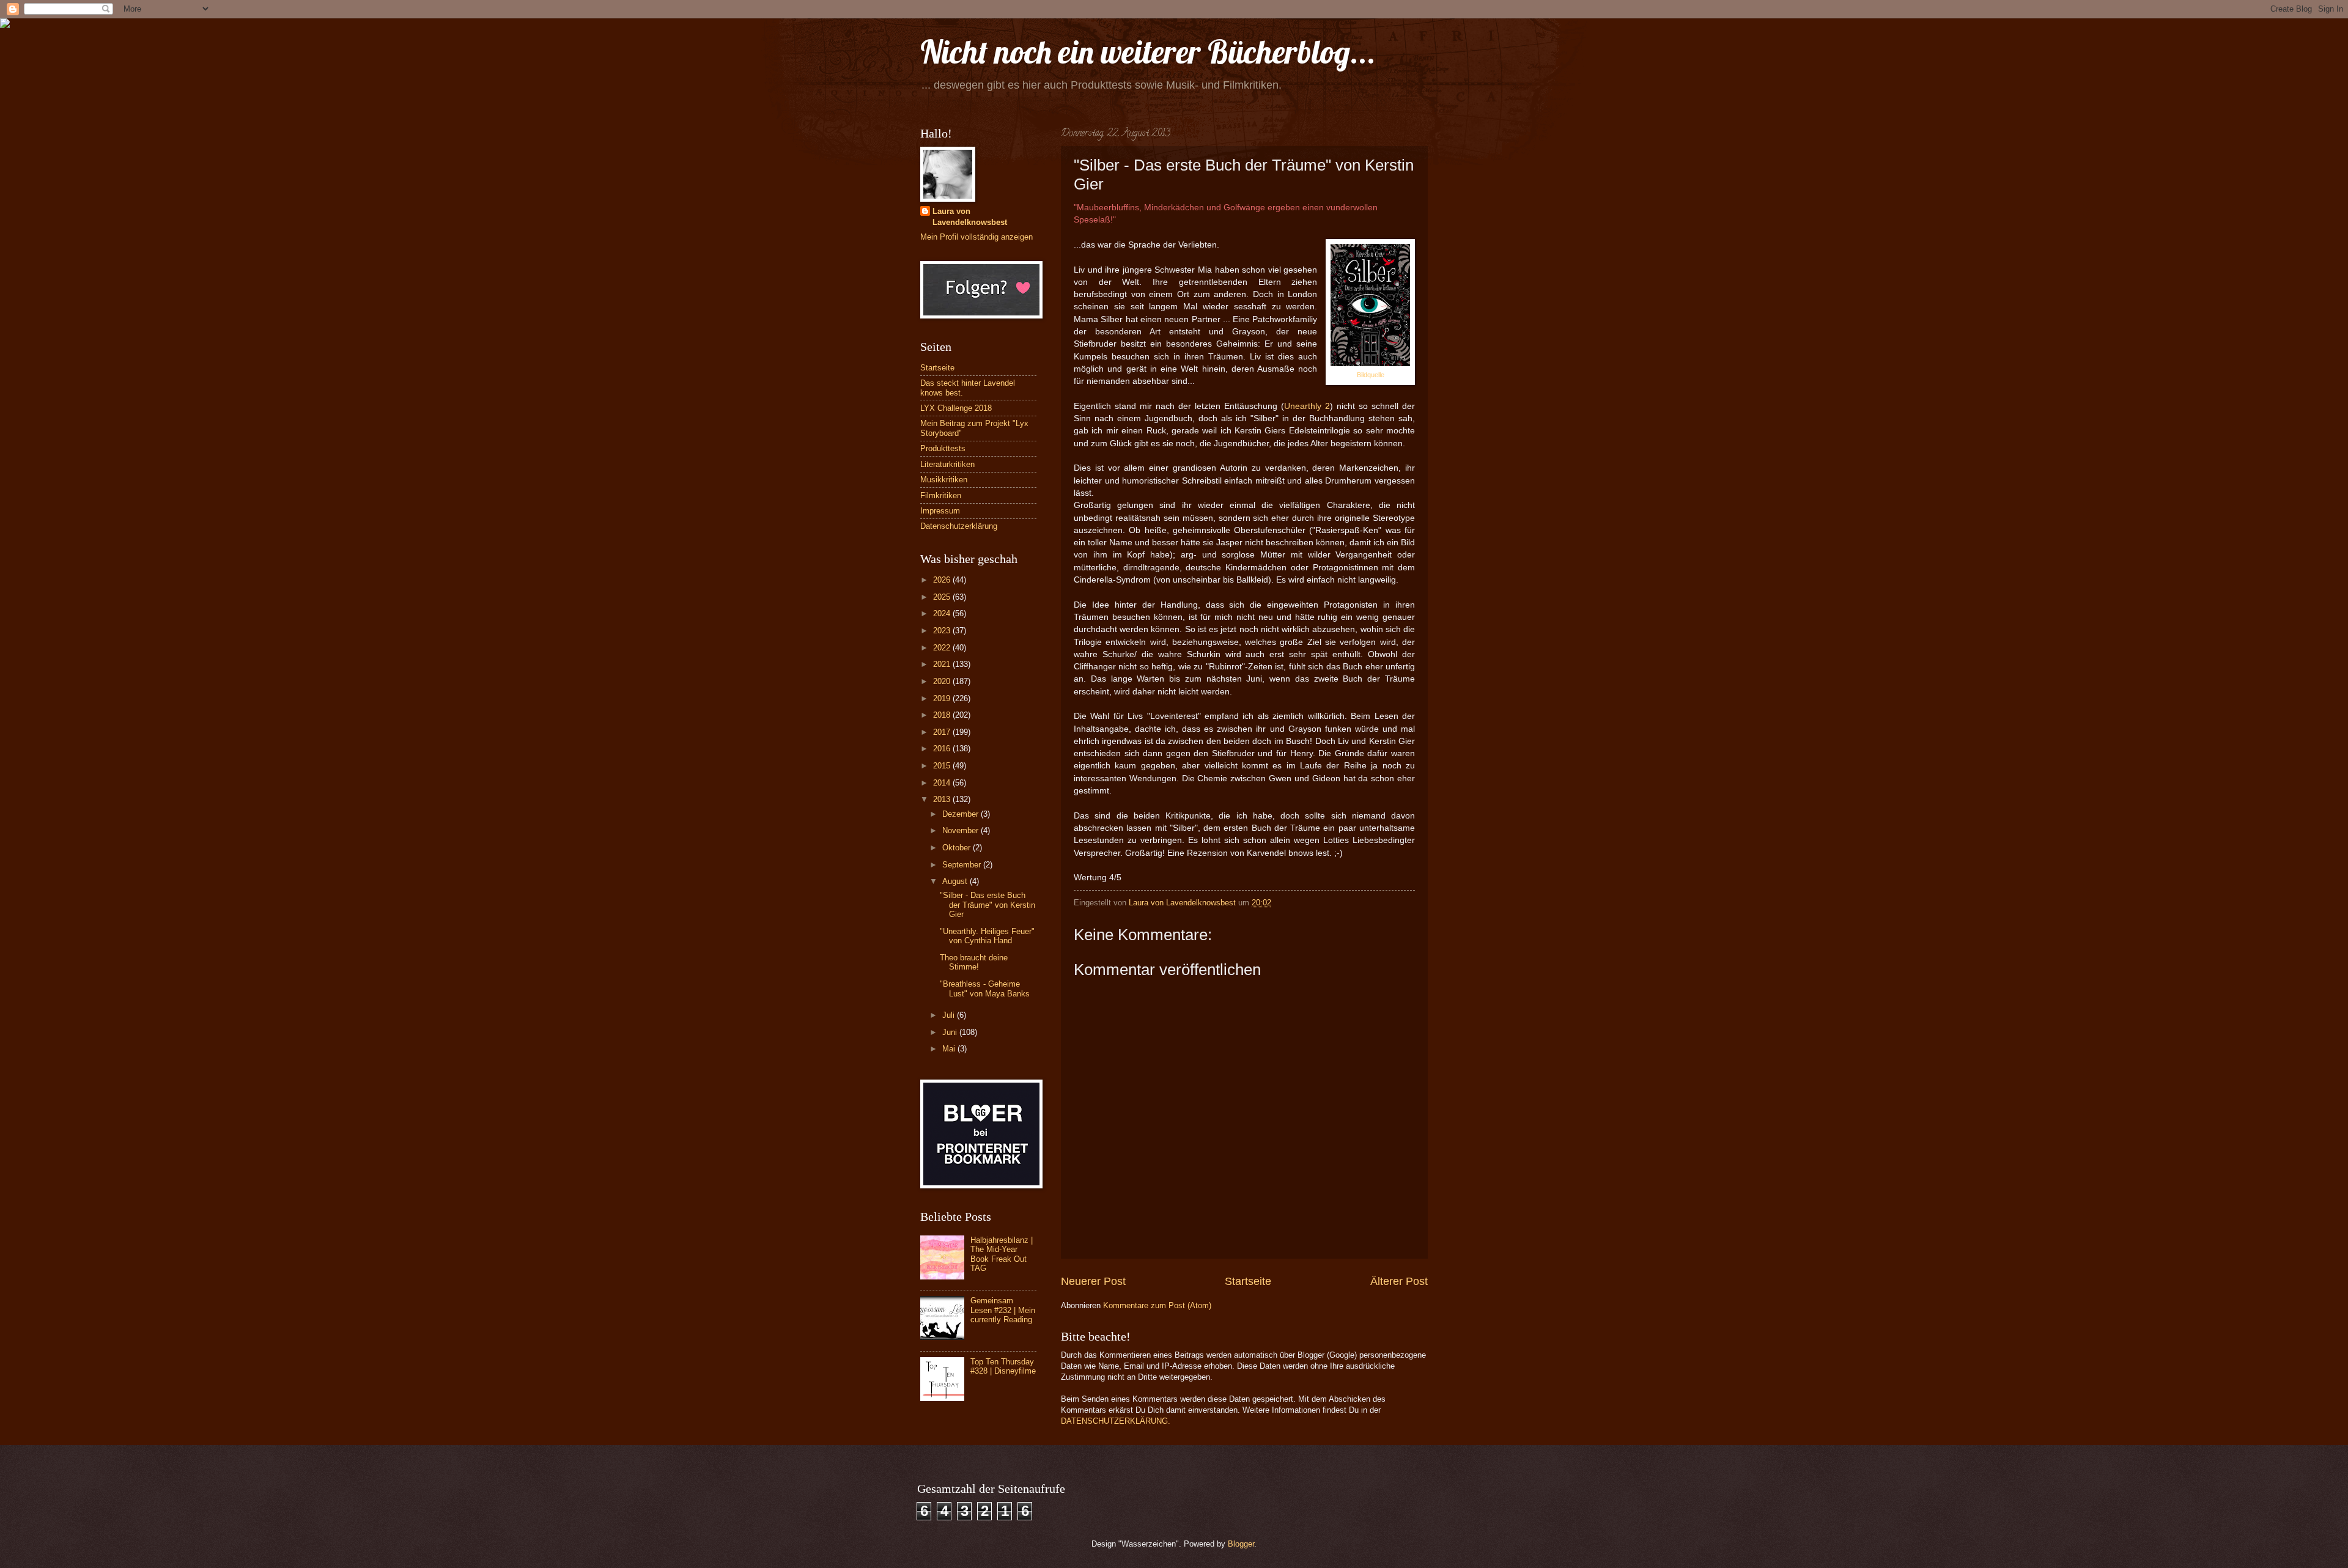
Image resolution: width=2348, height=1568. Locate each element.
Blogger (1241, 1544)
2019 (943, 698)
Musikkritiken (944, 480)
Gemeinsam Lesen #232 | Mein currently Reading (1003, 1310)
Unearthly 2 (1307, 406)
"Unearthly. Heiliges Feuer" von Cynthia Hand (987, 936)
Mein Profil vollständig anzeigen (976, 237)
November (962, 830)
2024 (943, 613)
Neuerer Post (1093, 1281)
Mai (950, 1049)
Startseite (1248, 1281)
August (956, 881)
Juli (950, 1015)
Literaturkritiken (947, 464)
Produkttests (943, 448)
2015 (943, 766)
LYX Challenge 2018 (956, 408)
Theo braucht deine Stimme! (974, 962)
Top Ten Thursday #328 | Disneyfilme (1003, 1366)
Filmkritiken (941, 495)
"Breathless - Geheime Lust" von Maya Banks (985, 988)
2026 (943, 580)
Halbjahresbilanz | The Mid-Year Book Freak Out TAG (1002, 1254)
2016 (943, 749)
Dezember (962, 814)
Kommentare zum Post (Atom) (1157, 1305)
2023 (943, 631)
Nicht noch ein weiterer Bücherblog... (1148, 52)
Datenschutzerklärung (959, 526)
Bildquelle (1371, 375)
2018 (943, 715)
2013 (943, 799)
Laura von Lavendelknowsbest (970, 217)
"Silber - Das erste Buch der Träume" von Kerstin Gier (988, 905)
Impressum (940, 511)
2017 (943, 732)
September (963, 865)
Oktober (958, 848)
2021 (943, 664)
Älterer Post (1399, 1281)
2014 (943, 783)
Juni (951, 1032)
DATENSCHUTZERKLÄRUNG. (1116, 1421)
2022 (943, 648)
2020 (943, 681)
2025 (943, 597)
